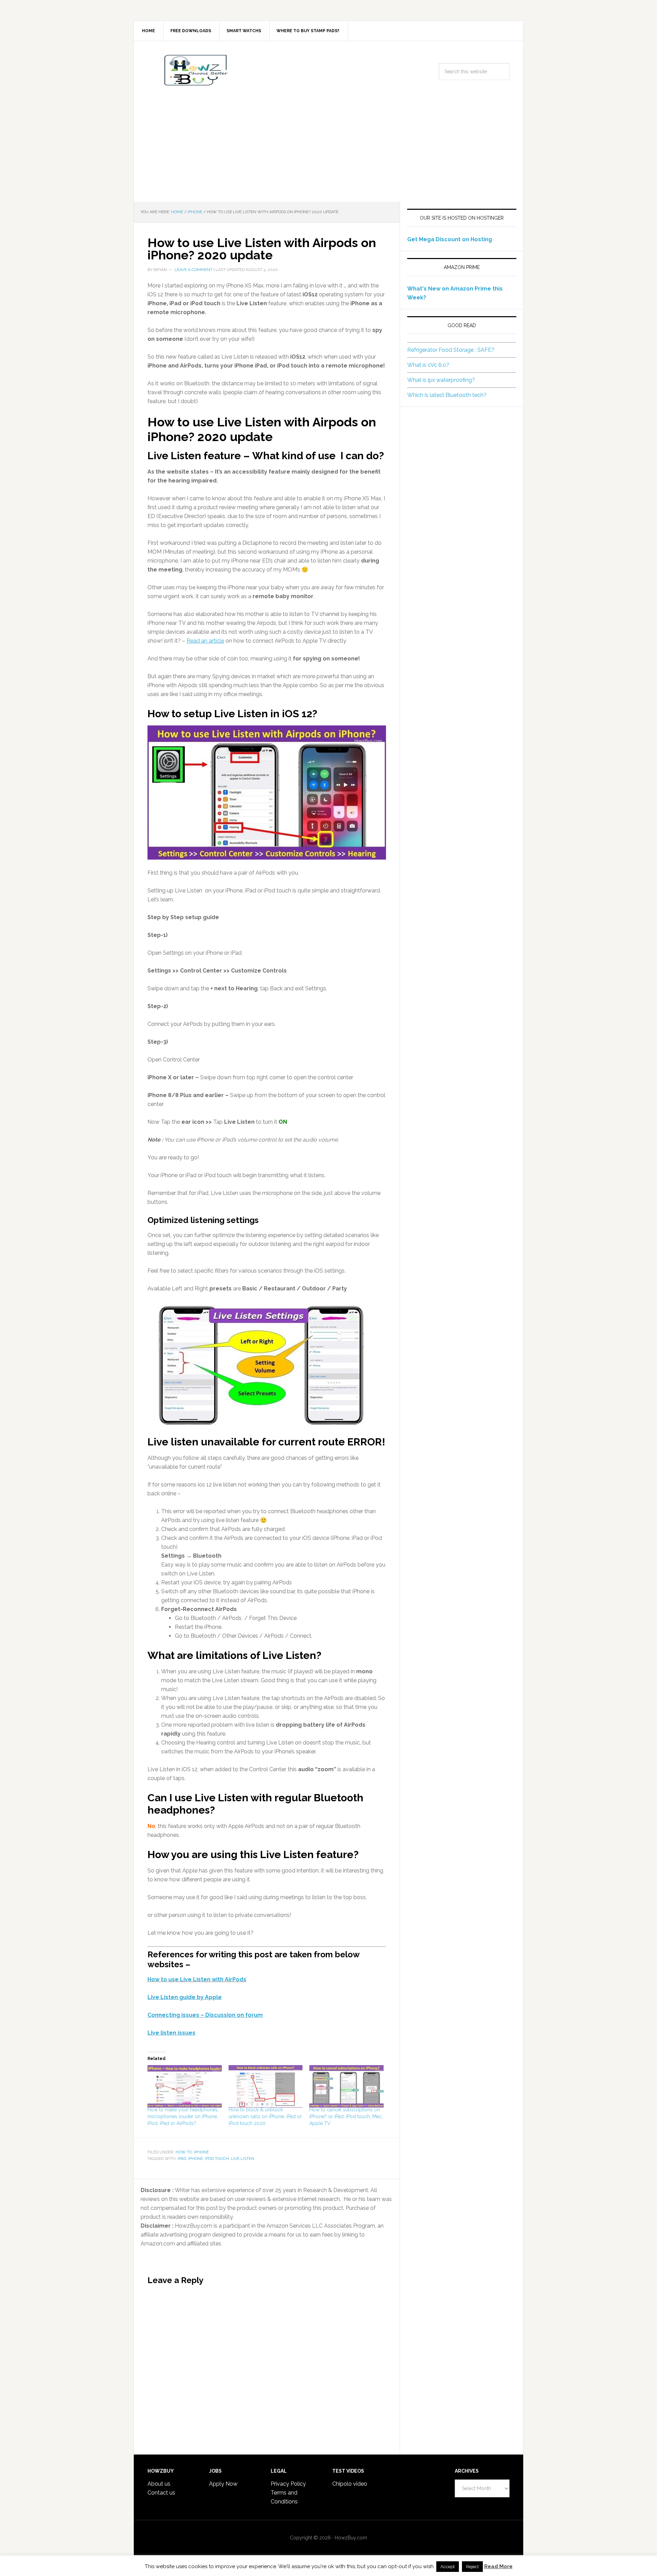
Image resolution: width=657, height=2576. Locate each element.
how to (184, 2152)
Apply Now (223, 2484)
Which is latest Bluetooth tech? (447, 395)
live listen (243, 2159)
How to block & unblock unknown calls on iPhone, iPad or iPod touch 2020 (265, 2116)
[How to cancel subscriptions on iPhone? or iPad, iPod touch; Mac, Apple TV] (346, 2086)
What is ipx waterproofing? (441, 380)
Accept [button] (448, 2567)
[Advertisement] (328, 151)
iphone (201, 2152)
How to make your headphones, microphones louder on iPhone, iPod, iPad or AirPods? (183, 2116)
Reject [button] (472, 2567)
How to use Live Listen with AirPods (197, 1979)
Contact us (161, 2493)
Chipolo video (350, 2484)
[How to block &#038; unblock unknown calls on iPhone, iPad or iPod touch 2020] (266, 2086)
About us (159, 2484)
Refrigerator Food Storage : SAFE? (451, 350)
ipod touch (217, 2159)
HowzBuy (192, 70)
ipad (182, 2159)
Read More (498, 2566)
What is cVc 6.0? (428, 365)
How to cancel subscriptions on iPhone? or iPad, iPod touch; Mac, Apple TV (346, 2116)
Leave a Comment (194, 270)
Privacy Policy (288, 2484)
